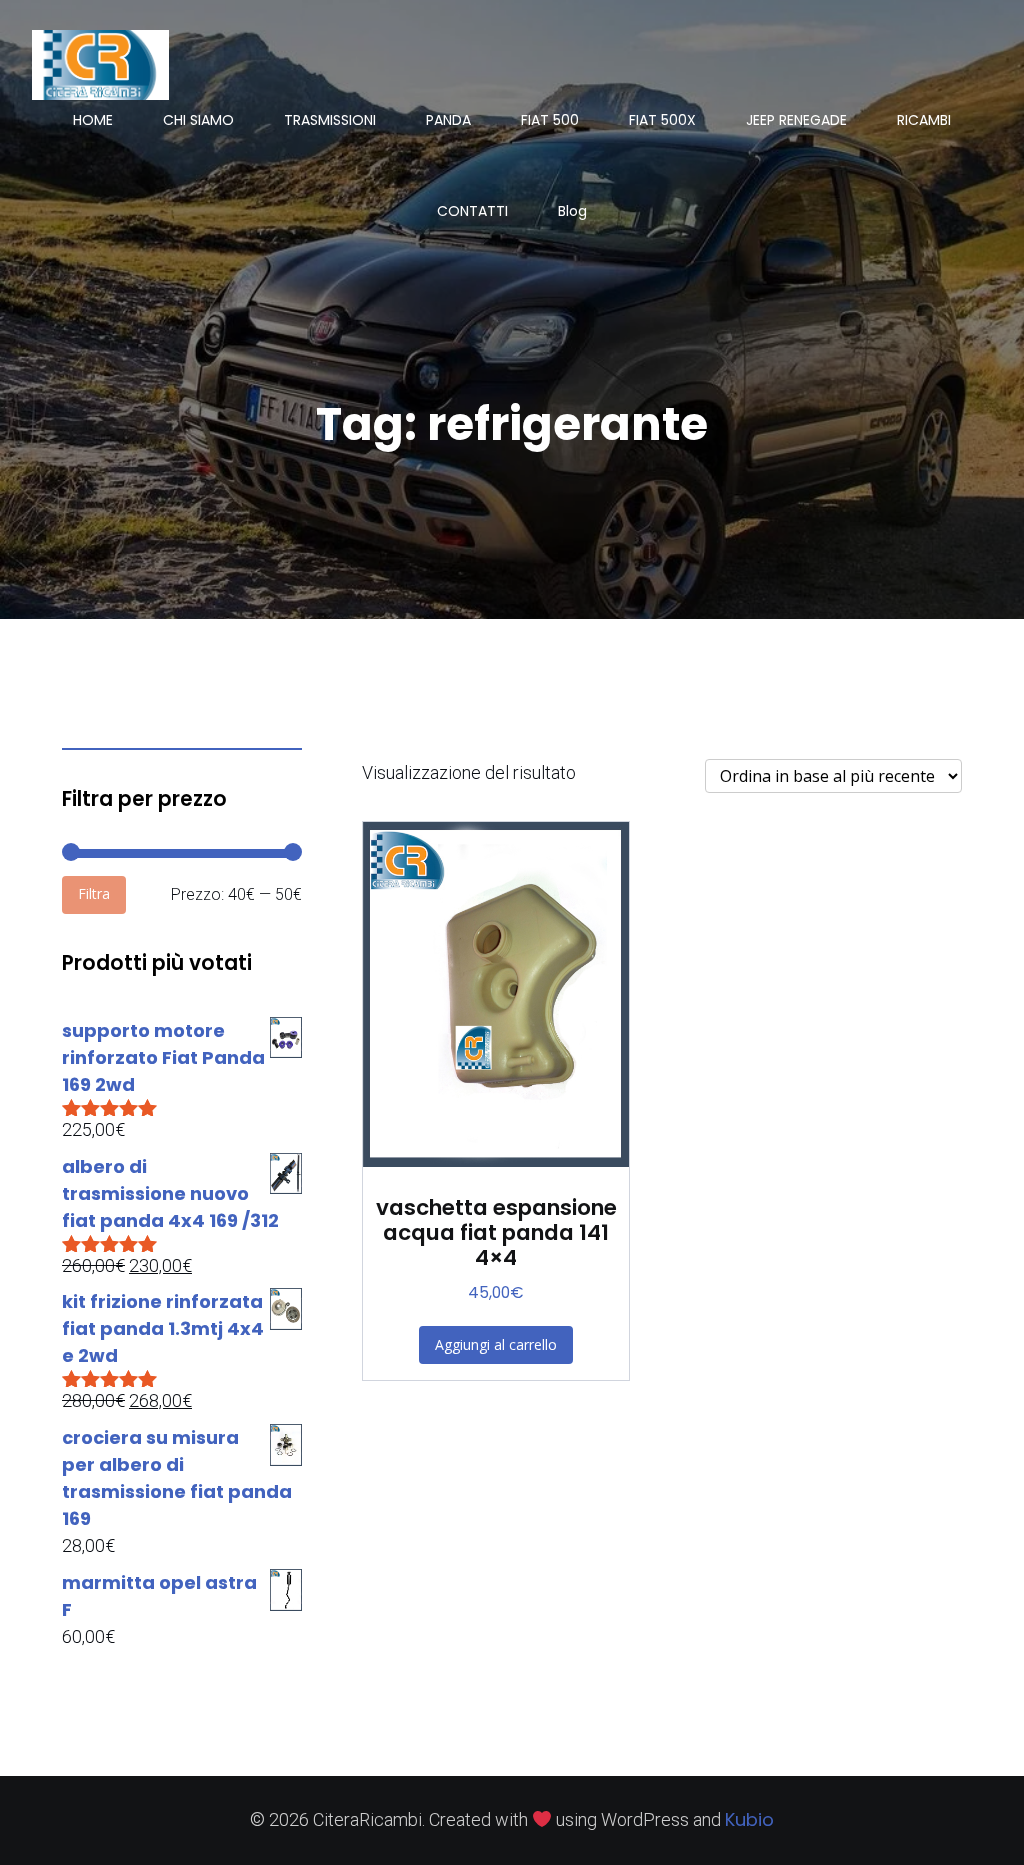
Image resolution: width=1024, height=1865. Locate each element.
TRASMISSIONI (330, 120)
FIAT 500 (550, 120)
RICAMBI (924, 120)
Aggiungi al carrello (496, 1344)
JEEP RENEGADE (796, 120)
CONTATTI (472, 211)
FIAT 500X (662, 120)
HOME (93, 120)
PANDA (448, 120)
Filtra (94, 893)
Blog (572, 211)
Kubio (749, 1819)
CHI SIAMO (198, 120)
